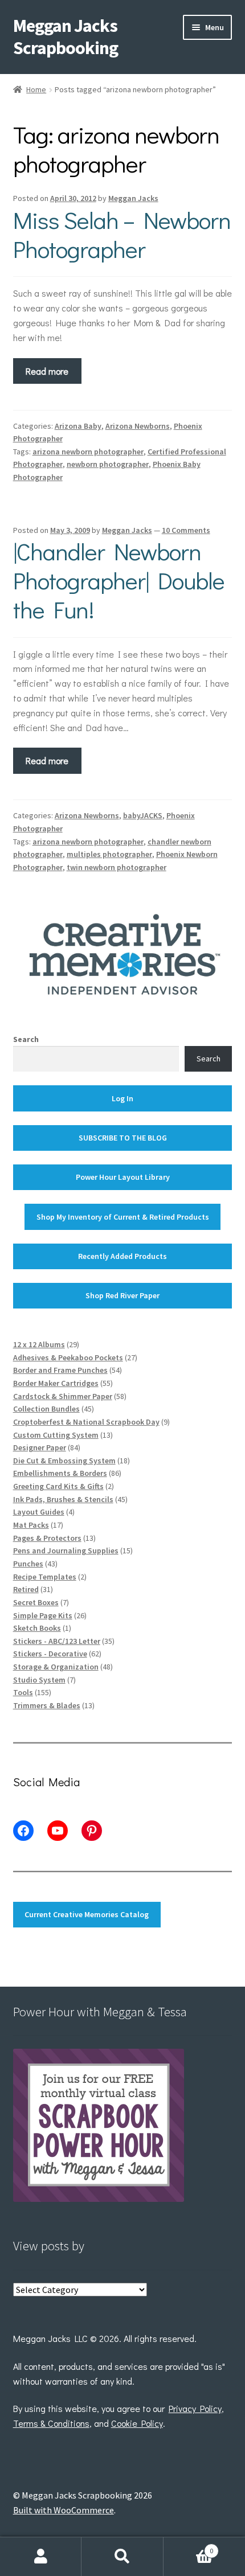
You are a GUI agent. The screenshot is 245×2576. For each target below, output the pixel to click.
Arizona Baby (78, 426)
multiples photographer (109, 854)
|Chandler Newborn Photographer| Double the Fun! (119, 580)
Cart (189, 2547)
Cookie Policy (137, 2423)
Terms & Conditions (51, 2423)
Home (36, 89)
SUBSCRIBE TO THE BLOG (123, 1138)
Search (26, 1039)
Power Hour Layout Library (123, 1177)
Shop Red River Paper (122, 1295)
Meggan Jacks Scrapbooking (66, 37)
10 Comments (186, 530)
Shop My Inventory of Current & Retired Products (123, 1217)
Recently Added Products (122, 1256)
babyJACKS (143, 815)
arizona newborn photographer (88, 452)
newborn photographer (108, 464)
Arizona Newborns (138, 426)
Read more (47, 371)
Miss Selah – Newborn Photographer (122, 234)
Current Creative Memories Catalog (87, 1914)
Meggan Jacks (133, 198)
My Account (41, 2557)
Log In (122, 1098)
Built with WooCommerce (64, 2510)
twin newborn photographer (117, 867)
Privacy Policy (195, 2408)
